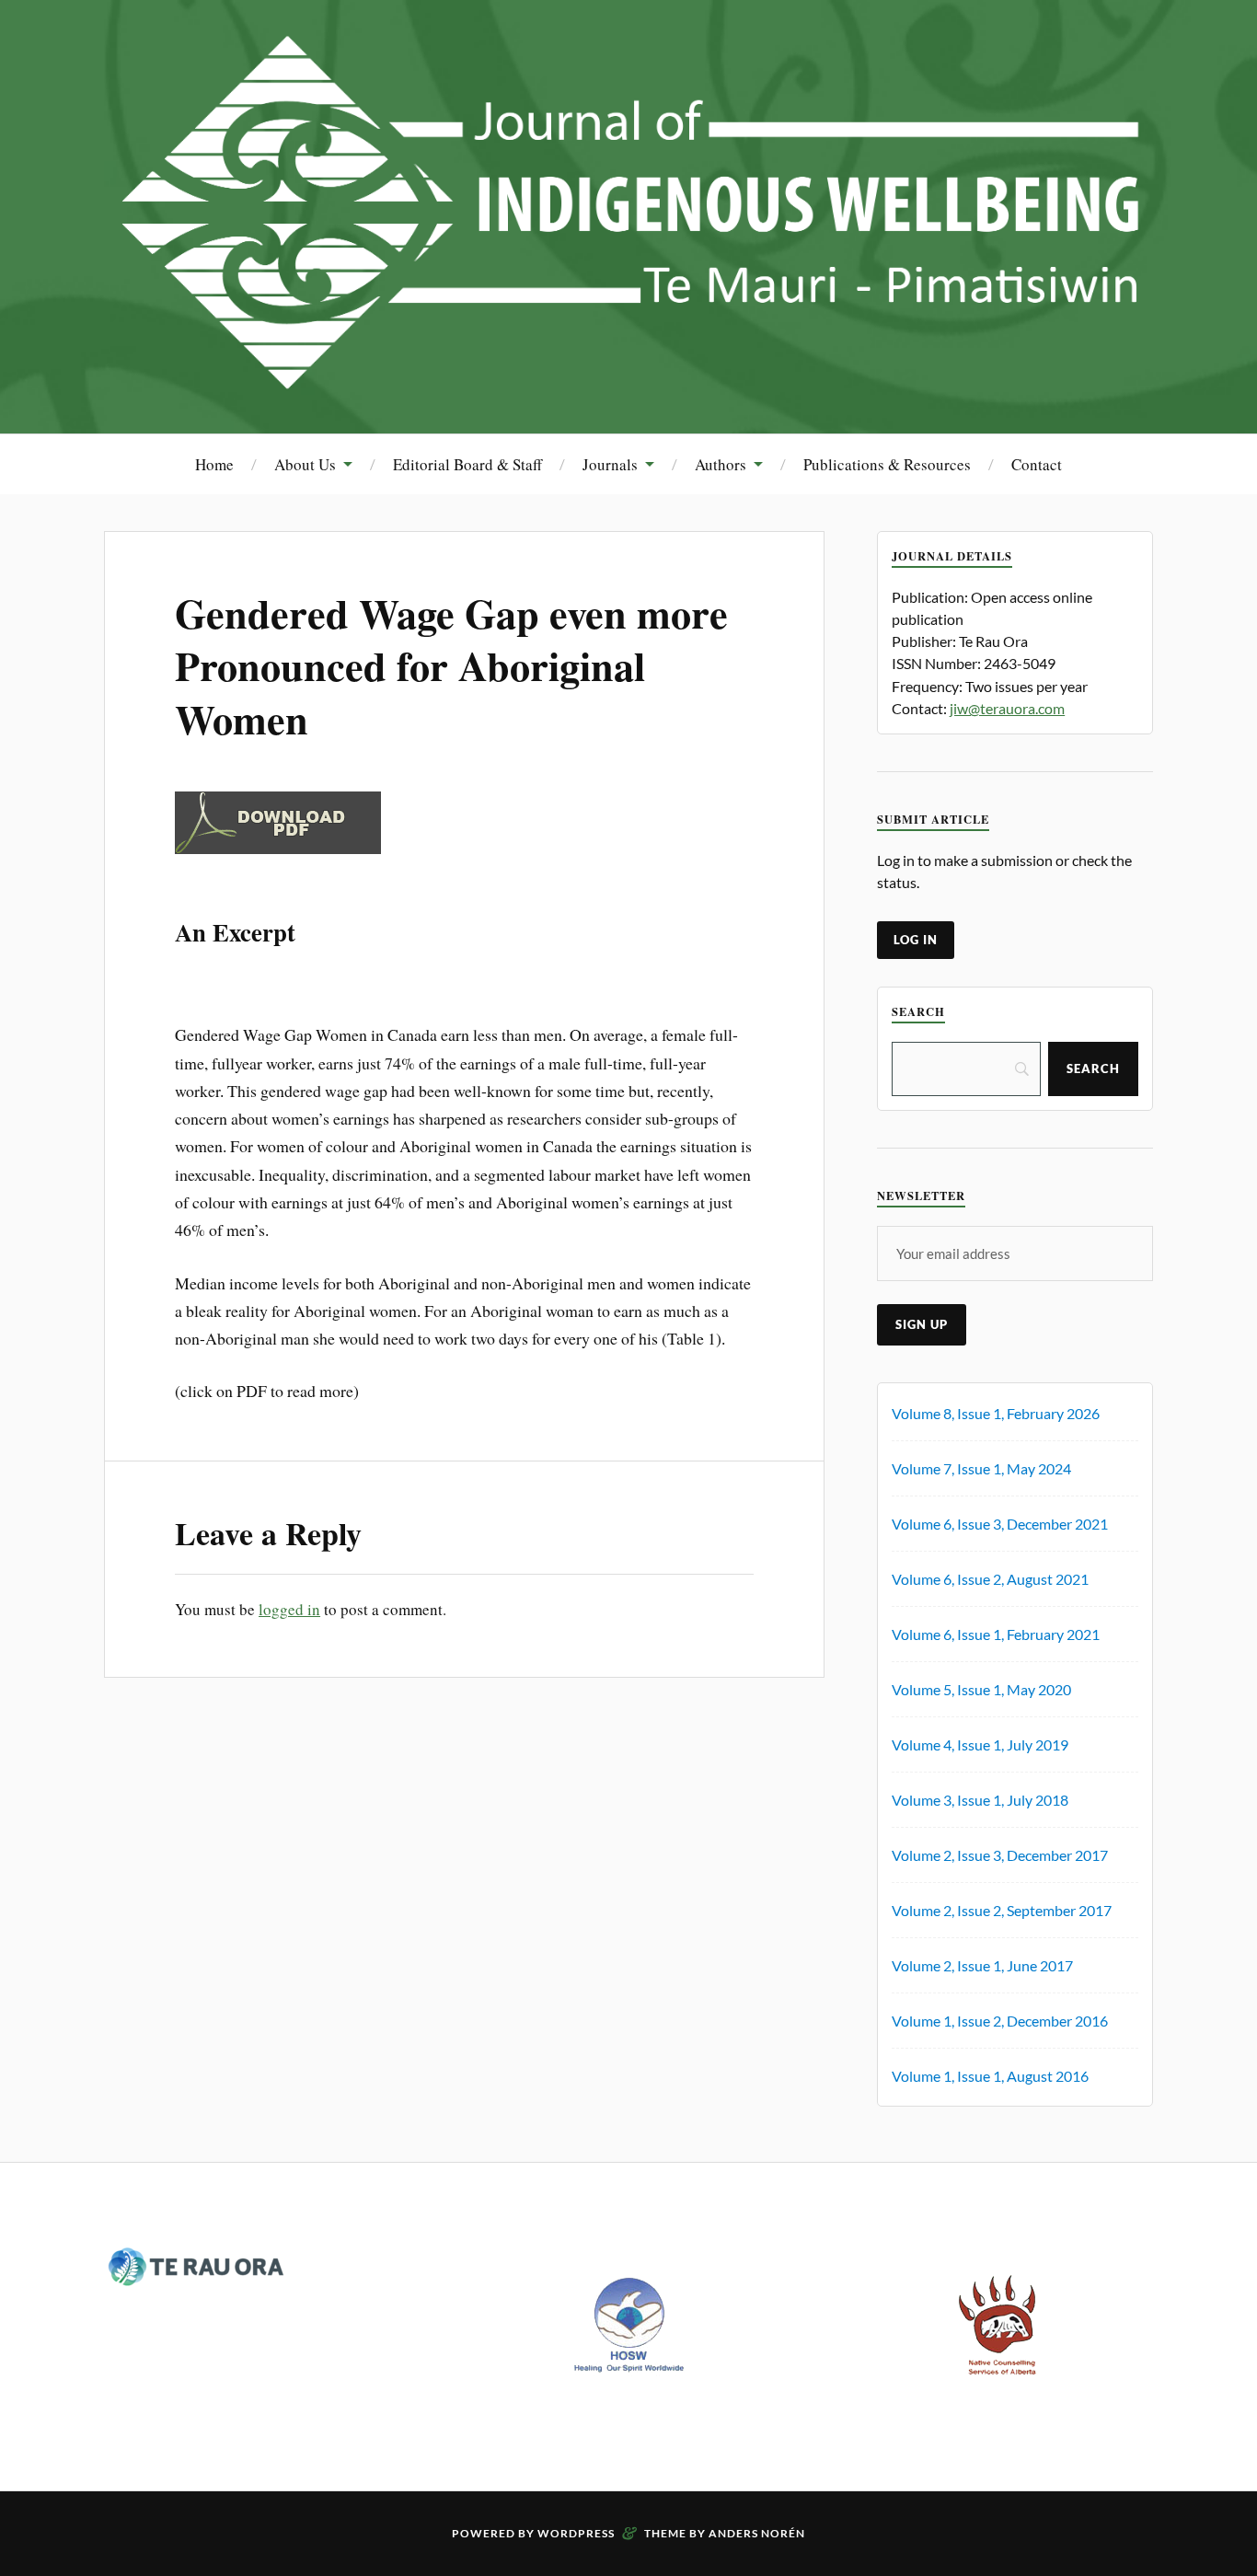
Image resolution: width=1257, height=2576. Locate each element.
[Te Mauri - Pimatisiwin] (628, 378)
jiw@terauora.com (1007, 708)
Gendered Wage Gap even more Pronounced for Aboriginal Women (451, 666)
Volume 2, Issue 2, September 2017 (1002, 1910)
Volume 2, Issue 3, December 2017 (1000, 1855)
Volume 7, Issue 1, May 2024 (981, 1468)
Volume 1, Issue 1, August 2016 (990, 2076)
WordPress (576, 2533)
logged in (289, 1609)
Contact (1037, 464)
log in (916, 940)
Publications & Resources (887, 464)
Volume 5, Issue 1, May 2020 (981, 1689)
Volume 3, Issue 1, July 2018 (980, 1800)
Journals (610, 464)
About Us (305, 464)
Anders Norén (757, 2533)
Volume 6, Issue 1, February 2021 (996, 1634)
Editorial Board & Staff (467, 464)
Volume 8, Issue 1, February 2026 (996, 1413)
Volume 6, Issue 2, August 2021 (990, 1579)
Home (214, 464)
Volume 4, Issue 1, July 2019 (980, 1744)
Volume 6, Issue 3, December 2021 (1000, 1524)
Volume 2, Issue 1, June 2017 (982, 1965)
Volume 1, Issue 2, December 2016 (1000, 2021)
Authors (721, 464)
